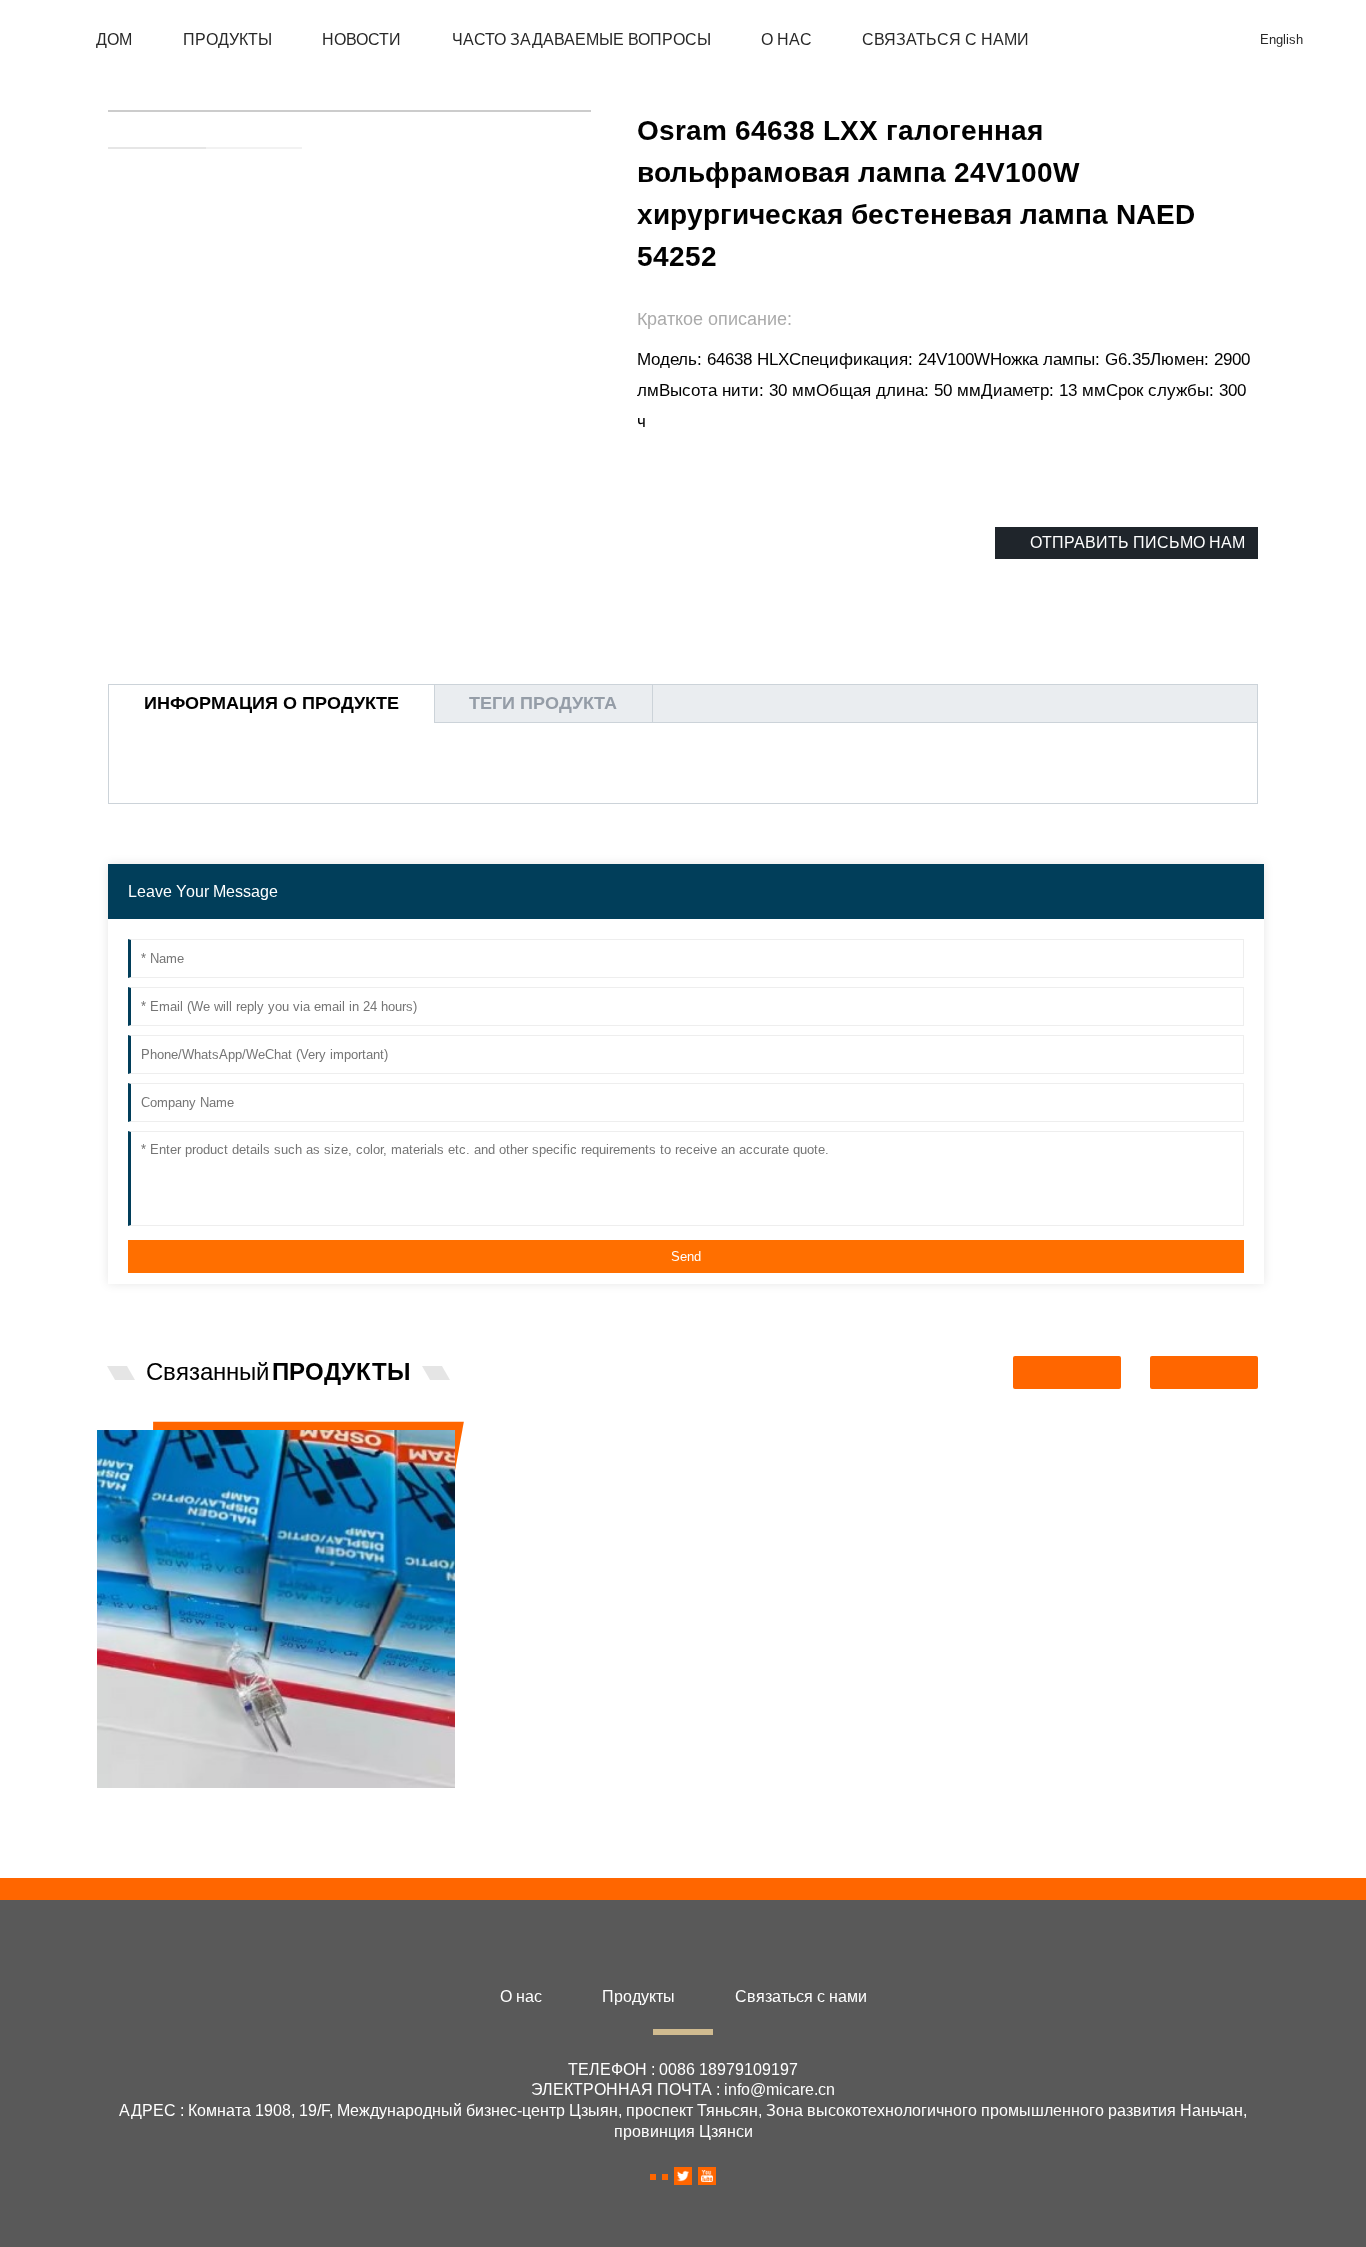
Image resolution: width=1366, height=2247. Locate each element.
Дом (114, 39)
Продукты (227, 39)
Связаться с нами (945, 39)
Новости (361, 39)
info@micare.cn (779, 2089)
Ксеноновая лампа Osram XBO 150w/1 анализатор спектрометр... (718, 1476)
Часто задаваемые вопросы (581, 39)
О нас (786, 39)
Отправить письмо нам (1137, 542)
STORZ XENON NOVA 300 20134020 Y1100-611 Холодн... (1117, 1476)
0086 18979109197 (728, 2069)
